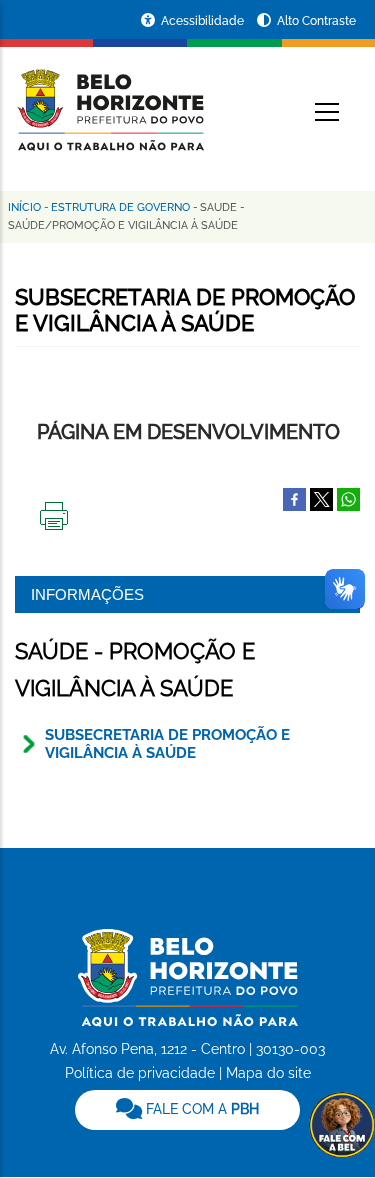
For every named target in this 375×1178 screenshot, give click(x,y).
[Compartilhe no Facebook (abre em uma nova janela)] (294, 498)
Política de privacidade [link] (140, 1073)
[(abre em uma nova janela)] (321, 498)
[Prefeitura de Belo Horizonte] (109, 98)
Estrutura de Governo (120, 207)
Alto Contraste (316, 21)
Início (24, 207)
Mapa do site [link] (268, 1073)
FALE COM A (200, 1109)
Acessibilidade (204, 21)
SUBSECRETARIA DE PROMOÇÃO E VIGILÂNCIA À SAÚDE (167, 744)
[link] (187, 1110)
